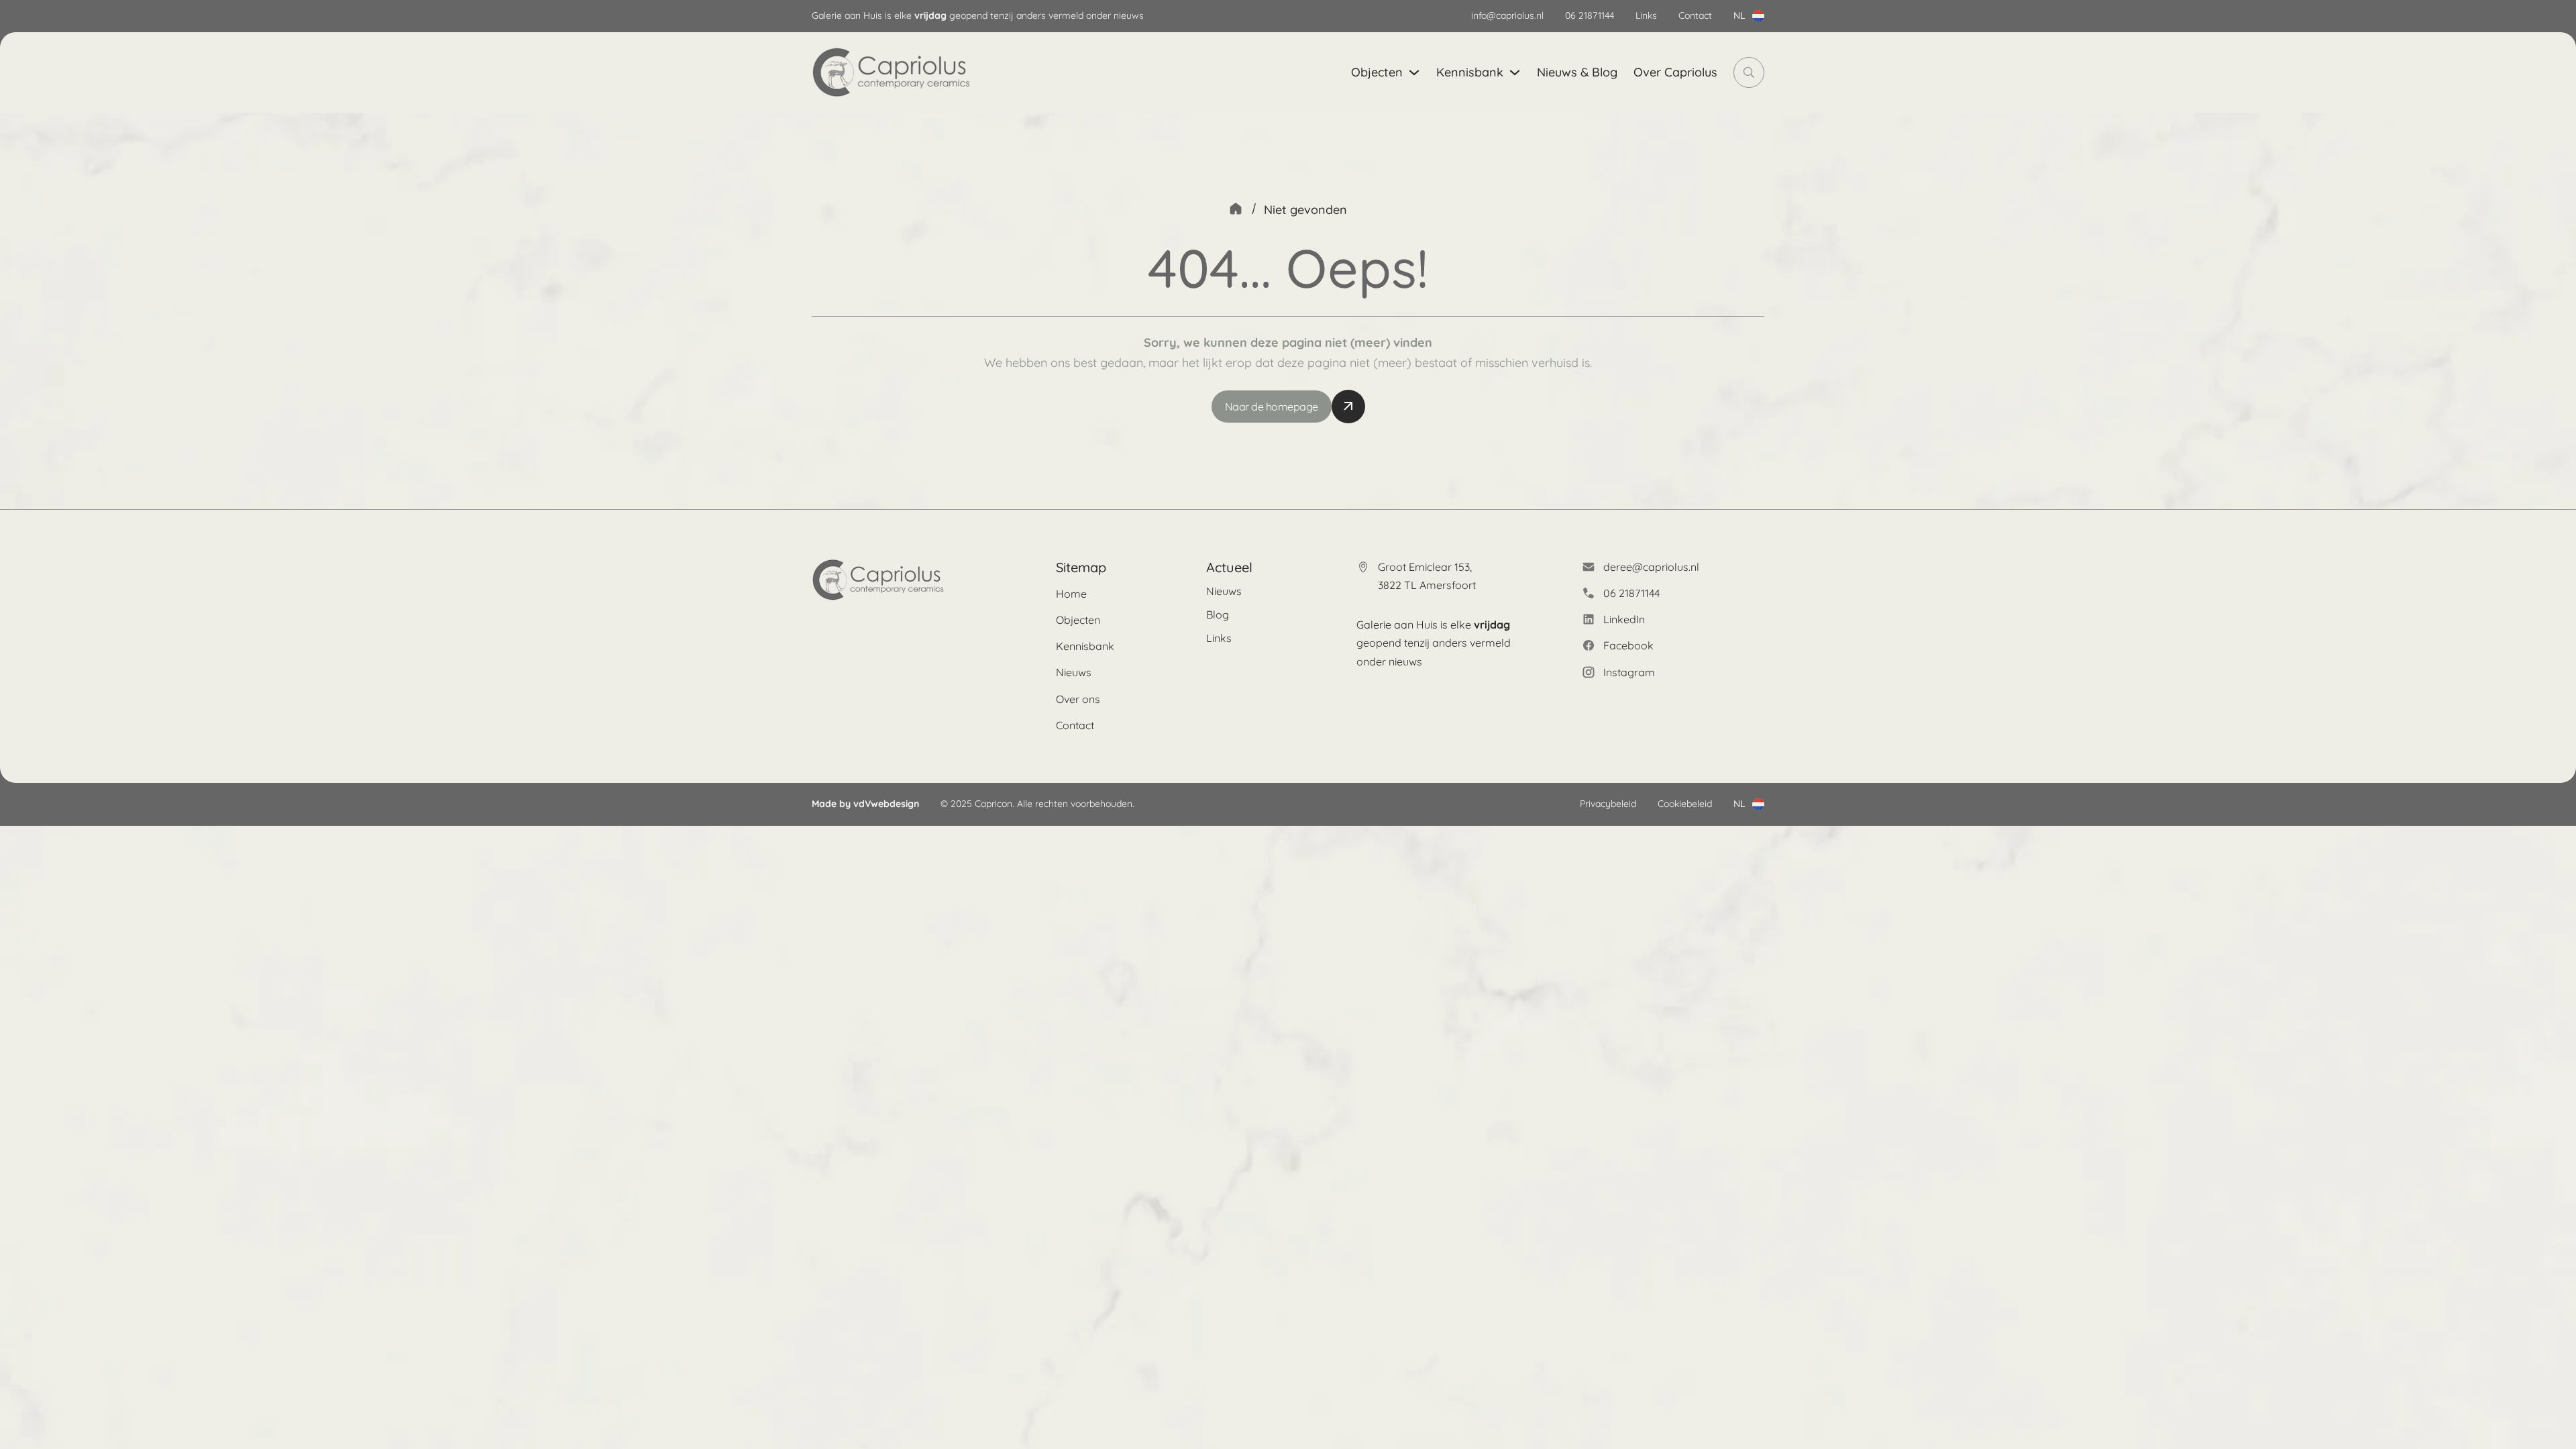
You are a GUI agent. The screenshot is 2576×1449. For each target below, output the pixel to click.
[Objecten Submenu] (1414, 72)
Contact (1695, 15)
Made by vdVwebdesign (865, 804)
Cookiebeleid (1685, 804)
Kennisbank (1470, 72)
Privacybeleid (1608, 804)
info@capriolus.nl (1507, 15)
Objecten (1377, 72)
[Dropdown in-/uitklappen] (1758, 16)
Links (1646, 15)
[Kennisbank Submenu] (1515, 72)
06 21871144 (1590, 15)
